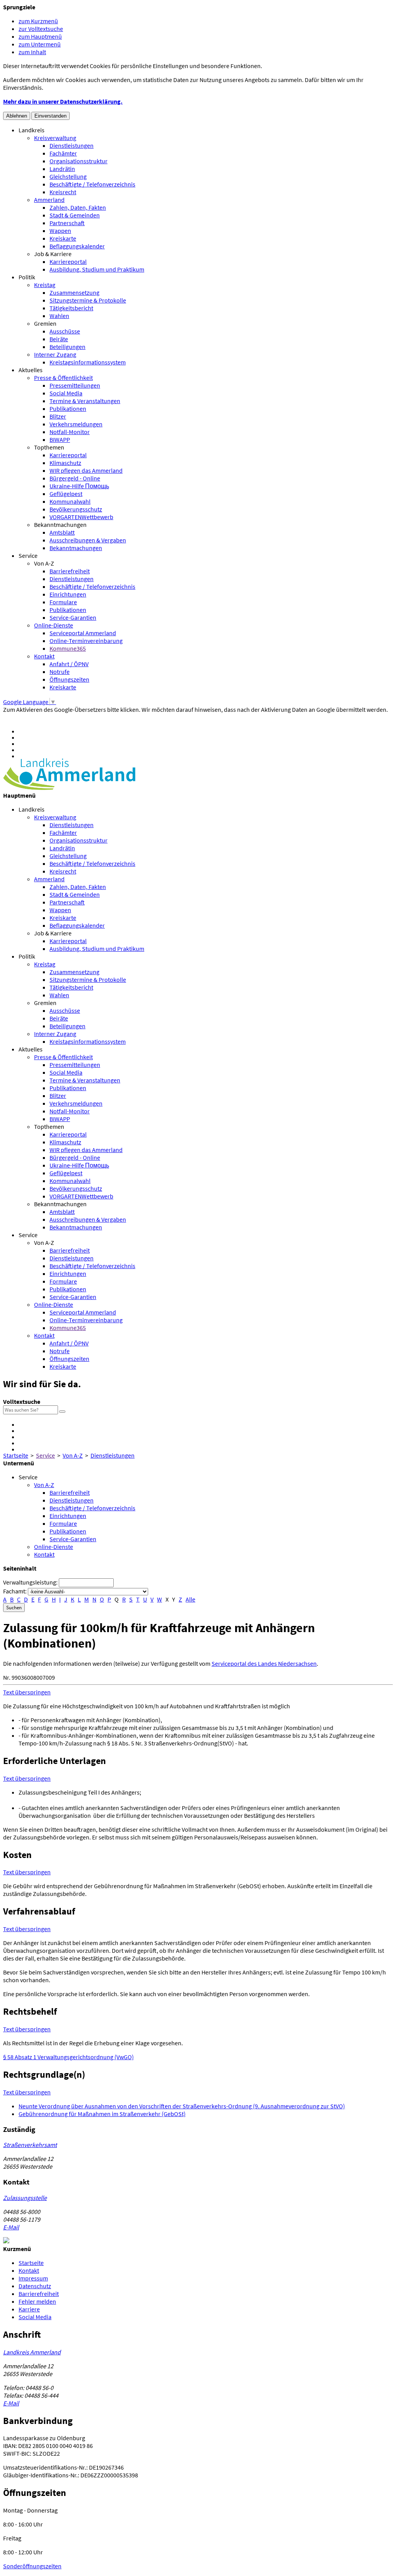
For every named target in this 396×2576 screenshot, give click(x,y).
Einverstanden (50, 116)
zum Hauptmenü (40, 36)
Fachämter (63, 153)
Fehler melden (37, 2301)
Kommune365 (68, 648)
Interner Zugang (55, 354)
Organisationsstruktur (79, 161)
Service (28, 556)
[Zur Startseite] (69, 788)
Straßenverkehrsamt (30, 2145)
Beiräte (59, 339)
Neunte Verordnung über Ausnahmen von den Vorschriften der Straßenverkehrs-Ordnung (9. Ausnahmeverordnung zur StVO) (182, 2106)
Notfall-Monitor (70, 432)
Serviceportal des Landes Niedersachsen (264, 1663)
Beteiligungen (67, 347)
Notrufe (60, 672)
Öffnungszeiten (69, 679)
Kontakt (44, 656)
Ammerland (49, 200)
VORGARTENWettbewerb (81, 517)
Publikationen (68, 409)
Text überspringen (27, 1692)
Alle (190, 1599)
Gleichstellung (68, 176)
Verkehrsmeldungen (76, 424)
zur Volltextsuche (41, 29)
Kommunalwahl (70, 501)
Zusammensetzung (74, 292)
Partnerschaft (67, 223)
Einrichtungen (68, 594)
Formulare (63, 602)
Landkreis (32, 130)
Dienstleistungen (72, 145)
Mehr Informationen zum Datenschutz (52, 717)
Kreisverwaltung (55, 138)
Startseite (16, 1455)
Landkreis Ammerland (32, 2352)
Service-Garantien (73, 617)
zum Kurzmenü (38, 21)
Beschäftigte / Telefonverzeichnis (92, 184)
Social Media (66, 393)
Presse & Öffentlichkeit (63, 378)
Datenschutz (35, 2286)
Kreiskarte (63, 238)
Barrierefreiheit (70, 571)
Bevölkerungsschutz (76, 509)
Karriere (29, 2309)
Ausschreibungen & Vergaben (88, 540)
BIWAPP (60, 439)
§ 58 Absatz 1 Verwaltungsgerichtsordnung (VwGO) (68, 2057)
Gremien (45, 323)
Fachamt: (15, 1591)
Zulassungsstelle (25, 2198)
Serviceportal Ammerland (83, 633)
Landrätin (62, 169)
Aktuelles (31, 370)
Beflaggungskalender (77, 246)
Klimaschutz (65, 463)
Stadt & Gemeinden (75, 215)
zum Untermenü (40, 44)
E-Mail (11, 2227)
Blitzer (58, 416)
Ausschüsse (65, 331)
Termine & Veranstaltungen (85, 401)
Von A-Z (44, 563)
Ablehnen (17, 116)
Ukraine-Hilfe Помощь (79, 486)
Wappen (60, 231)
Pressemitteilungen (75, 385)
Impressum (33, 2278)
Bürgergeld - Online (75, 478)
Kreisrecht (63, 192)
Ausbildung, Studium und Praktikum (97, 269)
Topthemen (49, 447)
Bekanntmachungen (60, 525)
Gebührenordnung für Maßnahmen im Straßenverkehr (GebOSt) (102, 2114)
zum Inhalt (32, 52)
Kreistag (45, 285)
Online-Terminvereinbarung (86, 641)
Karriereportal (68, 262)
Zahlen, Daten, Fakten (78, 207)
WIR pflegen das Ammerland (86, 470)
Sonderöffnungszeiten (32, 2566)
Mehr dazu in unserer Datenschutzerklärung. (63, 101)
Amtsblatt (62, 532)
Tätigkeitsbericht (71, 308)
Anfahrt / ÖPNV (69, 664)
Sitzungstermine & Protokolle (88, 300)
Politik (27, 277)
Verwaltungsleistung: (30, 1582)
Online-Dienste (54, 625)
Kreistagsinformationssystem (88, 362)
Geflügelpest (66, 494)
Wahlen (59, 316)
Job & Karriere (53, 254)
